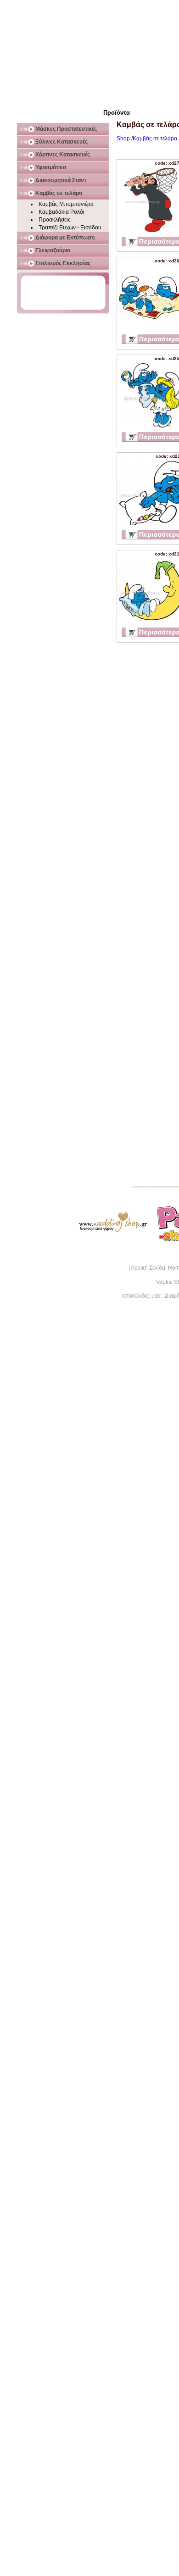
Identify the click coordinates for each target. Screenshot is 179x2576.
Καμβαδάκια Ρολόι (62, 212)
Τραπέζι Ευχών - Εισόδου (70, 228)
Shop (123, 139)
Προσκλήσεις (55, 220)
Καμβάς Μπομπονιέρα (66, 204)
